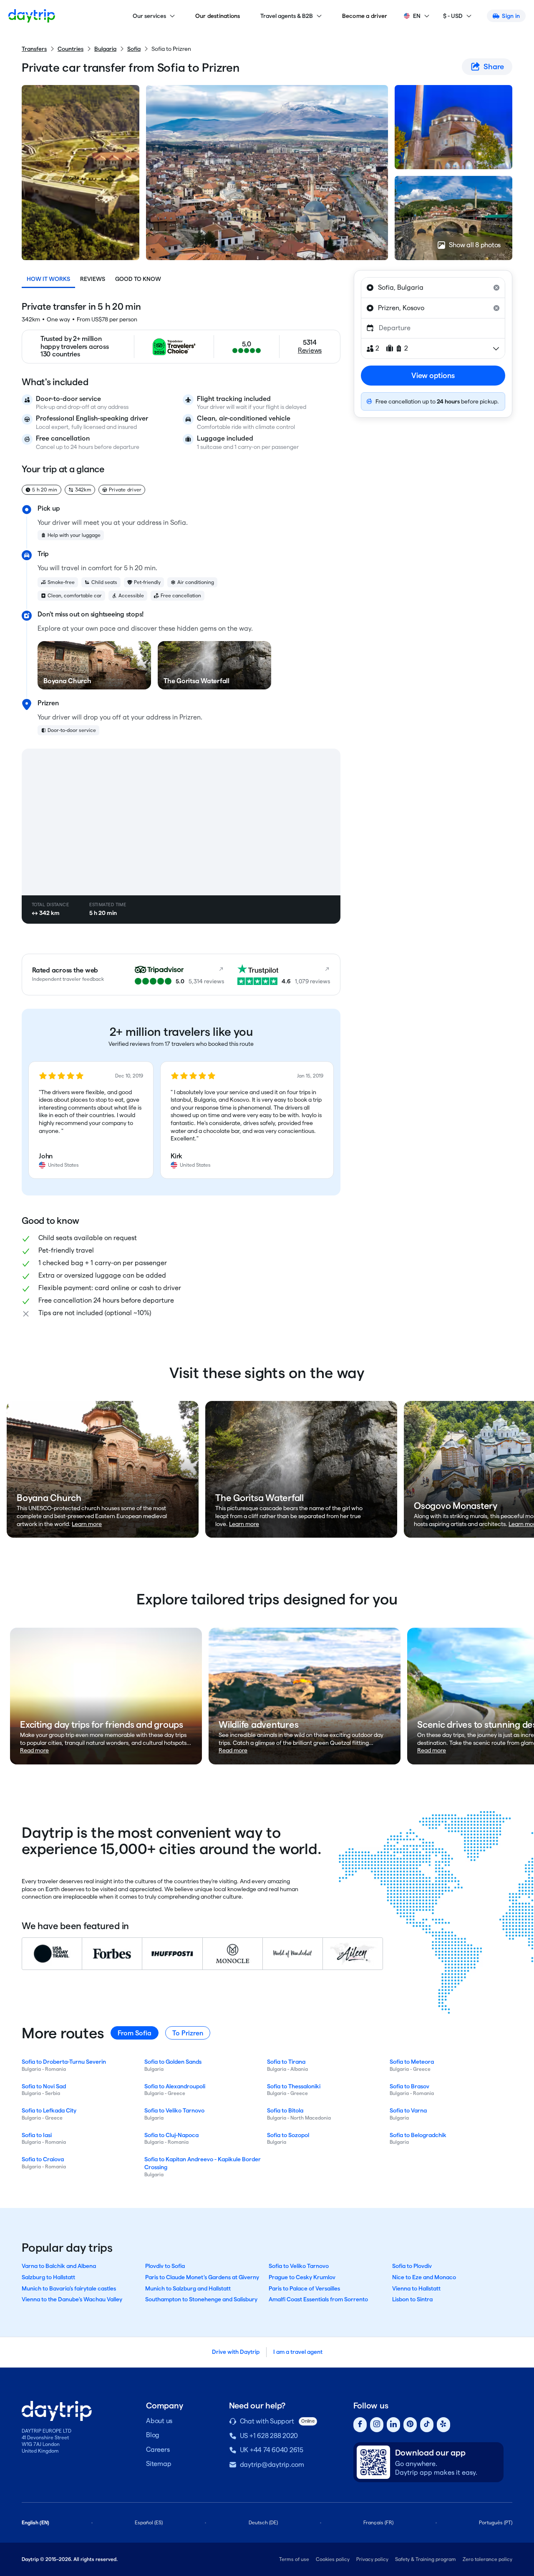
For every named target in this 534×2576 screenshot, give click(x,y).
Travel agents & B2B (287, 16)
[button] (91, 1120)
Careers (158, 2449)
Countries (71, 49)
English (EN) (35, 2522)
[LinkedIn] (393, 2425)
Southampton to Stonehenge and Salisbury (201, 2299)
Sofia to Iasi (37, 2135)
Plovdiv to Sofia (165, 2266)
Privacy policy (372, 2559)
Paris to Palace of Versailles (304, 2288)
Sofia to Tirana (286, 2062)
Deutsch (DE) (263, 2522)
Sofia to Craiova (43, 2159)
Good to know (138, 279)
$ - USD (453, 16)
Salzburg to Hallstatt (48, 2277)
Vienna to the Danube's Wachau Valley (72, 2299)
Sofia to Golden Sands (173, 2062)
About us (159, 2421)
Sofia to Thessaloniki (294, 2086)
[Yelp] (443, 2425)
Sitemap (159, 2464)
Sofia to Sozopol (288, 2135)
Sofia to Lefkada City (49, 2110)
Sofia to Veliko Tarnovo (174, 2110)
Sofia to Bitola (285, 2110)
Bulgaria (105, 49)
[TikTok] (427, 2425)
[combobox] (433, 288)
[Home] (32, 16)
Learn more (87, 1524)
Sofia (134, 49)
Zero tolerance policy (487, 2559)
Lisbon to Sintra (412, 2299)
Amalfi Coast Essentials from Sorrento (318, 2299)
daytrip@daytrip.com (272, 2464)
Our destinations (218, 16)
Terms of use (294, 2559)
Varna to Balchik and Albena (59, 2266)
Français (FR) (378, 2522)
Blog (153, 2435)
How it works (48, 279)
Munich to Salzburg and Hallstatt (188, 2288)
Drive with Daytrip (236, 2352)
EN (417, 16)
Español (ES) (149, 2522)
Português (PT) (496, 2522)
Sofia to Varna (408, 2110)
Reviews (93, 279)
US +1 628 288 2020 (269, 2436)
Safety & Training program (426, 2559)
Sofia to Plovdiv (412, 2266)
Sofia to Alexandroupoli (175, 2086)
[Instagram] (377, 2425)
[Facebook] (360, 2425)
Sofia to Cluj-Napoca (171, 2135)
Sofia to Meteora (412, 2062)
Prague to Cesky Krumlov (302, 2277)
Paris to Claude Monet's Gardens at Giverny (202, 2277)
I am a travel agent (298, 2352)
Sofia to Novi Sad (44, 2086)
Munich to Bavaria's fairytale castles (69, 2288)
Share (494, 66)
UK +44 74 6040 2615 (272, 2450)
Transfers (34, 49)
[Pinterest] (410, 2425)
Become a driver (365, 16)
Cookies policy (333, 2559)
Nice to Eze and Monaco (424, 2277)
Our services (149, 16)
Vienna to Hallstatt (416, 2288)
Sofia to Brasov (409, 2086)
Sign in (511, 16)
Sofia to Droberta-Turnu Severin (64, 2062)
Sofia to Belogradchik (418, 2135)
